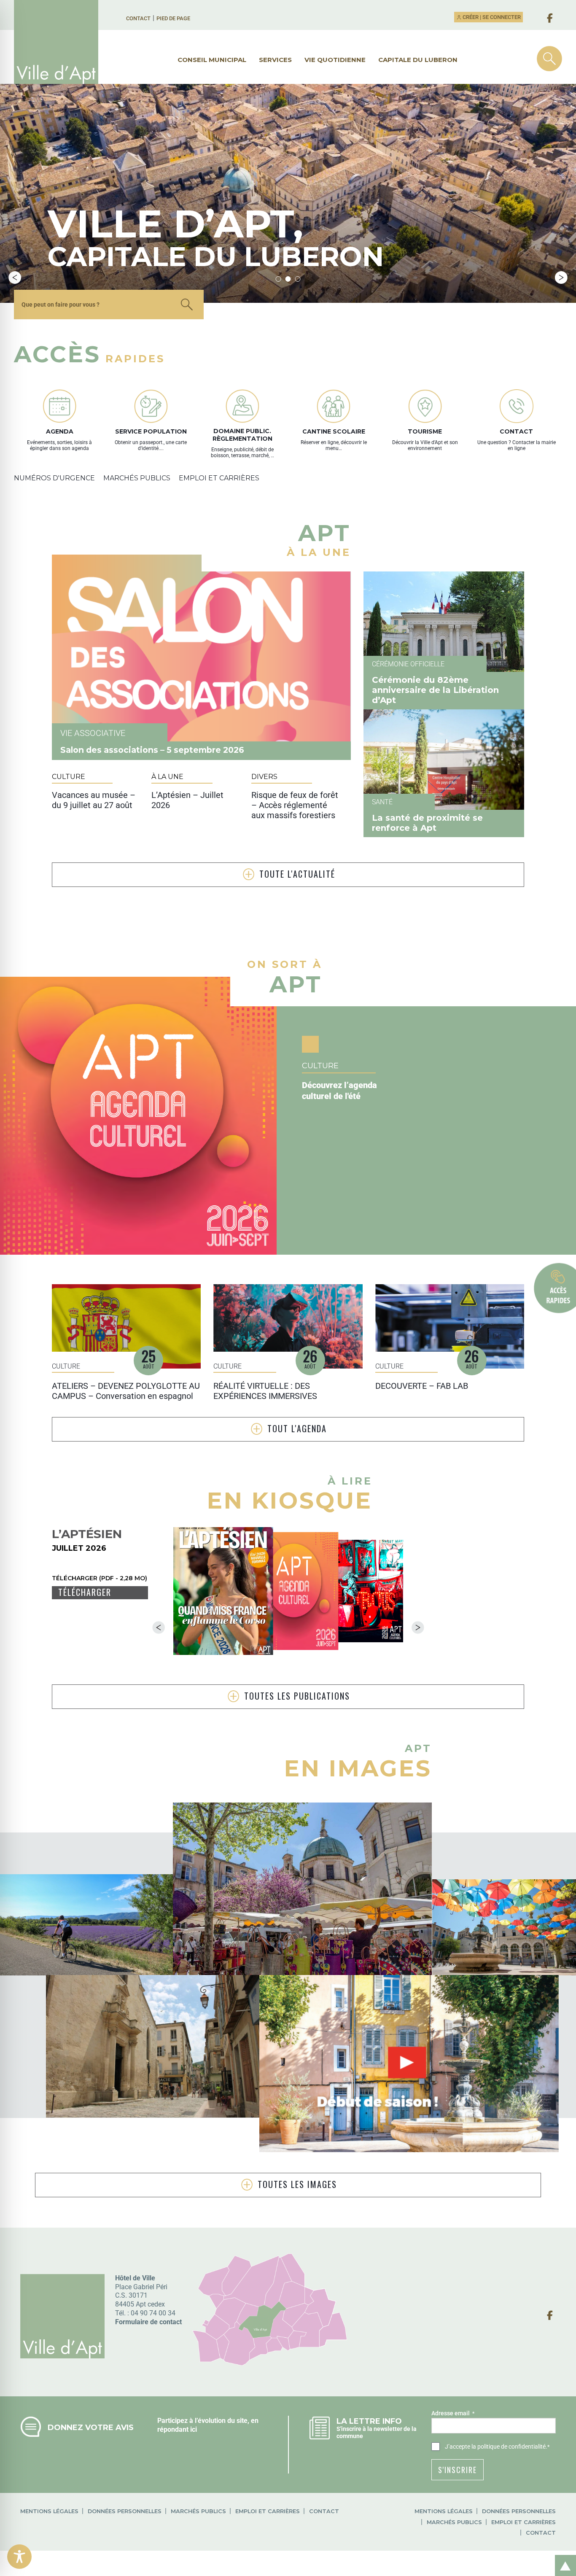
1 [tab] (279, 279)
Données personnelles (125, 2511)
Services (275, 60)
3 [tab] (298, 279)
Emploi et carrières (268, 2511)
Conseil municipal (212, 60)
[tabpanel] (288, 193)
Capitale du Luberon (418, 60)
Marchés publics (198, 2511)
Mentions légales (49, 2511)
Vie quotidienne (335, 60)
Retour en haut (563, 2556)
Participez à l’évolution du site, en (208, 2421)
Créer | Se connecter (491, 17)
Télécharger (85, 1592)
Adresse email (453, 2413)
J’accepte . (497, 2447)
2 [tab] (288, 279)
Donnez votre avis (91, 2427)
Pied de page (173, 18)
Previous (15, 278)
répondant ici (177, 2429)
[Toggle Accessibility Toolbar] (19, 2557)
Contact (138, 18)
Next (561, 278)
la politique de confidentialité (509, 2447)
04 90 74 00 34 (153, 2313)
